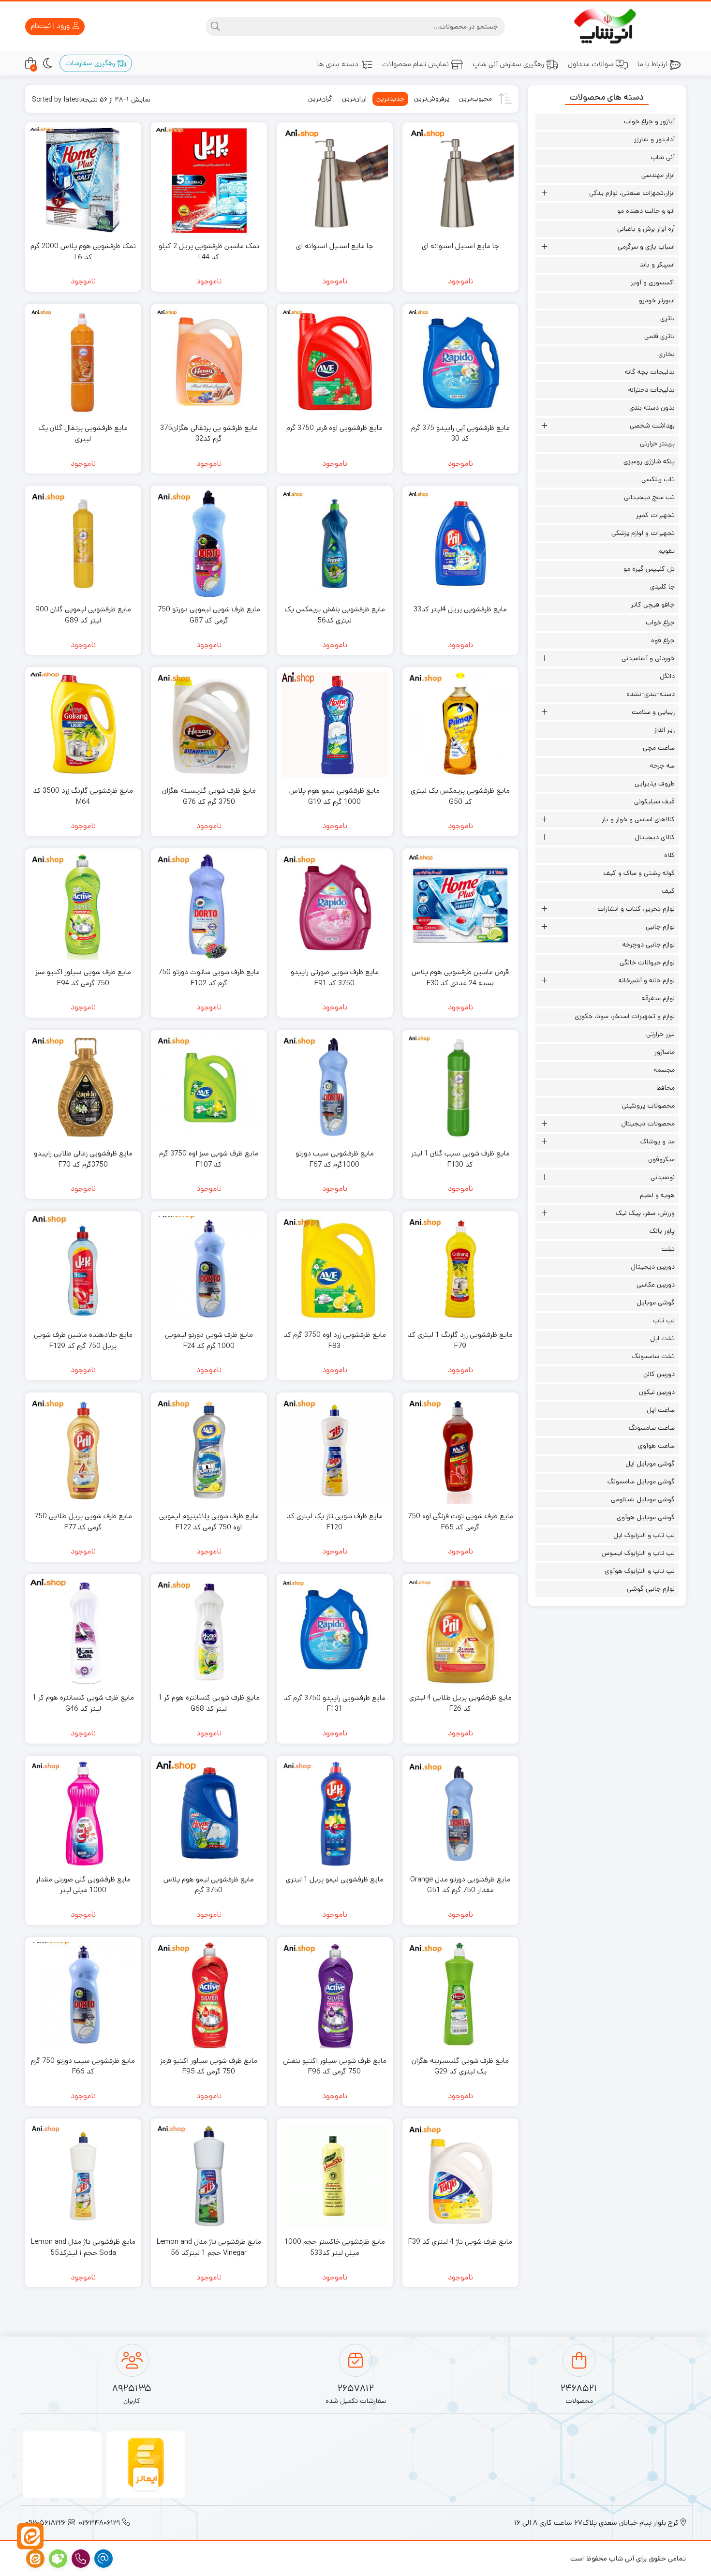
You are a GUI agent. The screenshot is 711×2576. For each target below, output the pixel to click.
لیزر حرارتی (660, 1034)
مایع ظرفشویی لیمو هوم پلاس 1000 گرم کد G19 (334, 796)
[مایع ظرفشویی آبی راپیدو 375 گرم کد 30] (460, 362)
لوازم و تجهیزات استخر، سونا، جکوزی (625, 1016)
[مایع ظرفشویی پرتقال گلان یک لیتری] (83, 362)
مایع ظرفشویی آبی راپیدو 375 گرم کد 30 (460, 433)
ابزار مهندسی (658, 175)
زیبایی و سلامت (653, 712)
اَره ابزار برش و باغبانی (646, 229)
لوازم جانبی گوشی (651, 1589)
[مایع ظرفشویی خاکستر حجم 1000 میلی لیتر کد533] (335, 2176)
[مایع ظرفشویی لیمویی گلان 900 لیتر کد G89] (83, 544)
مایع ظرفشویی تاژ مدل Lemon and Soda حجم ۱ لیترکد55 (83, 2247)
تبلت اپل (662, 1338)
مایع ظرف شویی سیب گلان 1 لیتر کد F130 (460, 1159)
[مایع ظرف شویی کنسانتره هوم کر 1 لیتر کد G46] (83, 1632)
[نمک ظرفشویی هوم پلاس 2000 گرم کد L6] (83, 180)
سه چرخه (662, 766)
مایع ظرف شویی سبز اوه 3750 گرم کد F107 (209, 1159)
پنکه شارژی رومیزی (649, 461)
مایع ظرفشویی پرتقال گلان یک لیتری (83, 433)
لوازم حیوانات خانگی (647, 962)
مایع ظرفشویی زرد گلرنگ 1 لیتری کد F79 (460, 1340)
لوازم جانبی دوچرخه (649, 945)
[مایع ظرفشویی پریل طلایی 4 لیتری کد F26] (460, 1632)
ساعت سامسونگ (652, 1428)
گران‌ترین (320, 99)
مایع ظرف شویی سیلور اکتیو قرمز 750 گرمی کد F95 (209, 2066)
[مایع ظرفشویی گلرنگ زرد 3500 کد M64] (83, 725)
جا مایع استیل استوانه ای (460, 246)
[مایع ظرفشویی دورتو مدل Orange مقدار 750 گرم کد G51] (460, 1814)
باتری (667, 318)
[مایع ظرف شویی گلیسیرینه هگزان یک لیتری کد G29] (460, 1995)
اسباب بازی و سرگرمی (646, 247)
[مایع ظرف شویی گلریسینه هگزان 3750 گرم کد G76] (209, 725)
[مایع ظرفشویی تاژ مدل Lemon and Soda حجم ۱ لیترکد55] (83, 2176)
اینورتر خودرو (657, 300)
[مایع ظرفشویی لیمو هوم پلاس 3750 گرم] (209, 1814)
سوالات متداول (591, 64)
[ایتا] (30, 2536)
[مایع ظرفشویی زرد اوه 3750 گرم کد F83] (335, 1269)
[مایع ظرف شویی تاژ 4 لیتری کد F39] (460, 2176)
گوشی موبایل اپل (650, 1464)
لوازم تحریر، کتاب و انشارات (636, 909)
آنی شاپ (663, 157)
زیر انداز (665, 730)
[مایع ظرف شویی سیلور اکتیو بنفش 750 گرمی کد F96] (335, 1995)
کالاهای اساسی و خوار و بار (638, 819)
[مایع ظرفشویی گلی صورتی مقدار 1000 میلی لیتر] (83, 1814)
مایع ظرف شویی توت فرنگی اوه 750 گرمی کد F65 (460, 1522)
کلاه (669, 855)
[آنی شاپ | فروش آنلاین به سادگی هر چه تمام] (607, 26)
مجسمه (664, 1070)
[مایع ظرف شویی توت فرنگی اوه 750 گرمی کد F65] (460, 1451)
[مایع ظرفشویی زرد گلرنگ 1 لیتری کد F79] (460, 1269)
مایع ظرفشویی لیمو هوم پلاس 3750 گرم (209, 1885)
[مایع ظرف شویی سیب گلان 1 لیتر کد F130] (460, 1088)
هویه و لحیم (657, 1195)
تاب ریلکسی (658, 479)
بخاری (667, 354)
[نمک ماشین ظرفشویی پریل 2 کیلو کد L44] (209, 180)
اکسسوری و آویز (653, 282)
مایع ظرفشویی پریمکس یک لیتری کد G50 (460, 796)
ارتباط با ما (652, 64)
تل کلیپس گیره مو (649, 569)
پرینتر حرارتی (657, 444)
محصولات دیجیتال (648, 1124)
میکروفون (661, 1159)
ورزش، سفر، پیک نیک (645, 1213)
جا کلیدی (662, 587)
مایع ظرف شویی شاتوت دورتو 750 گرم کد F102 (209, 977)
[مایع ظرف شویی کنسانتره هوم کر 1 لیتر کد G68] (209, 1632)
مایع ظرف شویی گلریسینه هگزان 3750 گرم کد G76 (209, 796)
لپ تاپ (664, 1320)
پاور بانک (662, 1231)
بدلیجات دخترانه (652, 390)
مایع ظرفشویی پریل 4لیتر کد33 (460, 609)
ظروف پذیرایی (655, 784)
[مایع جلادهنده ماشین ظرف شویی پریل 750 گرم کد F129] (83, 1269)
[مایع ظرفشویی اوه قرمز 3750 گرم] (335, 362)
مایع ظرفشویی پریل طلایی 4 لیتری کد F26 (460, 1703)
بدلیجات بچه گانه (650, 372)
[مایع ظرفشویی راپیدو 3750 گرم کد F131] (335, 1632)
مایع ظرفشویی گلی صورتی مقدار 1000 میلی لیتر (83, 1885)
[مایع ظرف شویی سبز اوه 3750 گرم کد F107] (209, 1088)
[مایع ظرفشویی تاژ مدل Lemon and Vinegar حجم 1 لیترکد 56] (209, 2176)
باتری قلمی (659, 336)
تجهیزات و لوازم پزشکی (643, 533)
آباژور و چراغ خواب (649, 121)
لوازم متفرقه (658, 998)
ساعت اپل (661, 1410)
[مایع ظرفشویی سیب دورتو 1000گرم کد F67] (335, 1088)
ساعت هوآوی (656, 1446)
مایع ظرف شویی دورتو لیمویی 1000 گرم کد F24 (209, 1340)
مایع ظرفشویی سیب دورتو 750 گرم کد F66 (83, 2066)
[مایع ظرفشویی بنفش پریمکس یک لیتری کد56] (335, 544)
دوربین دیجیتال (653, 1267)
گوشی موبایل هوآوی (646, 1517)
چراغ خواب (660, 622)
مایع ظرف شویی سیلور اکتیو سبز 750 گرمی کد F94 (83, 977)
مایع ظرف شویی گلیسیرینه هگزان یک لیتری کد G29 (460, 2066)
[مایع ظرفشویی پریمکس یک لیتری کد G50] (460, 725)
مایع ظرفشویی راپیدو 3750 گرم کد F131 (334, 1703)
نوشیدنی (663, 1177)
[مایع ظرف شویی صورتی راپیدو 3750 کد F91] (335, 906)
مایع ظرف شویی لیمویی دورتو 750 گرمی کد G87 (209, 615)
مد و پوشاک (658, 1141)
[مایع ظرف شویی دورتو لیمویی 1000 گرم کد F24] (209, 1269)
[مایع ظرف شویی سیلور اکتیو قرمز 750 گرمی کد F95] (209, 1995)
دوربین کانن (659, 1374)
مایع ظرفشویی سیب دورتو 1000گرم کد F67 (335, 1159)
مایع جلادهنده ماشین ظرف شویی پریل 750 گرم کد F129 (83, 1340)
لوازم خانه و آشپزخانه (647, 980)
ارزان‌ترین (354, 99)
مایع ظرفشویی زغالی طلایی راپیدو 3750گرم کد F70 (83, 1159)
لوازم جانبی (660, 927)
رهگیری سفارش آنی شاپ (508, 64)
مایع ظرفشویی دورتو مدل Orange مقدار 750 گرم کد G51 (460, 1885)
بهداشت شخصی (652, 426)
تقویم (667, 551)
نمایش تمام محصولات (415, 64)
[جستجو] (215, 27)
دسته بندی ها (338, 64)
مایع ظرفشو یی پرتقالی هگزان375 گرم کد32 (209, 433)
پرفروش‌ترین (432, 99)
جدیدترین (390, 99)
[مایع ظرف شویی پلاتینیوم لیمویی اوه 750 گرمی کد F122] (209, 1451)
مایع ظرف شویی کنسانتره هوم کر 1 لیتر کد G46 (83, 1703)
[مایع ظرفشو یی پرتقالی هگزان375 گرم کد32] (209, 362)
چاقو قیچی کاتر (653, 605)
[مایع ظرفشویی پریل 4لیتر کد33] (460, 544)
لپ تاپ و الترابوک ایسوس (638, 1553)
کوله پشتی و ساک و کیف (639, 873)
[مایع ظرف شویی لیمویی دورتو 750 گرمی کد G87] (209, 544)
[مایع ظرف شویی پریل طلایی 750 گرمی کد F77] (83, 1451)
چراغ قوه (663, 640)
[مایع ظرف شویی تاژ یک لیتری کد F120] (335, 1451)
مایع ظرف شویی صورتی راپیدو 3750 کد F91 (335, 977)
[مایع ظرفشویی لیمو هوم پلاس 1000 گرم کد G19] (335, 725)
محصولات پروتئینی (648, 1106)
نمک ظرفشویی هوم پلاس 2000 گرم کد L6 (83, 252)
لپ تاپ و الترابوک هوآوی (640, 1571)
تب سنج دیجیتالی (649, 497)
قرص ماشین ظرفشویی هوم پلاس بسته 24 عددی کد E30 (460, 977)
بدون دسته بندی (652, 408)
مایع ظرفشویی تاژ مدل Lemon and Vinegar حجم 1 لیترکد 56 (209, 2247)
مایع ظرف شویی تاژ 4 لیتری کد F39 (460, 2242)
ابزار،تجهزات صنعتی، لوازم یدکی (632, 193)
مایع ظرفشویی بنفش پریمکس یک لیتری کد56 (335, 615)
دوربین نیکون (657, 1392)
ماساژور (665, 1052)
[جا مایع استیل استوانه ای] (460, 180)
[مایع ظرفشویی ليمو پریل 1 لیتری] (335, 1814)
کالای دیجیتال (655, 837)
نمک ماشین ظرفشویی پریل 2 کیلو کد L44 (209, 252)
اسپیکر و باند (657, 265)
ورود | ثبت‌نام (51, 26)
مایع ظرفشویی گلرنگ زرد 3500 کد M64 (83, 796)
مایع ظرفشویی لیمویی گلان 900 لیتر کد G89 (83, 615)
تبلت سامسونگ (653, 1356)
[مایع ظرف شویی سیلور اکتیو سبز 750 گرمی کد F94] (83, 906)
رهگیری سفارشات (91, 63)
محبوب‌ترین (475, 99)
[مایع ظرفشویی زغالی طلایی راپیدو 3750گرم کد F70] (83, 1088)
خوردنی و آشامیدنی (648, 658)
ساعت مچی (659, 748)
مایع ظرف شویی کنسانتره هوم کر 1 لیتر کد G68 (209, 1703)
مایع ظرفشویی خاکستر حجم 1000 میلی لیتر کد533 (335, 2247)
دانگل (667, 676)
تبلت (668, 1249)
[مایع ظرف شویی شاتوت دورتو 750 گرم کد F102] (209, 906)
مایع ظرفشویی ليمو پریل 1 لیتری (335, 1879)
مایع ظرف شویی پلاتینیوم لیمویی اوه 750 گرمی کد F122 (209, 1522)
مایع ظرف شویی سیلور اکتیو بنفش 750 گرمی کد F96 (335, 2066)
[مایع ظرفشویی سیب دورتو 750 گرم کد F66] (83, 1995)
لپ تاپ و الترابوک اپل (644, 1535)
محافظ (666, 1088)
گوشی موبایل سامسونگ (641, 1481)
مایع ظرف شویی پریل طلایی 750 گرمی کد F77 (83, 1522)
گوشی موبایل (656, 1303)
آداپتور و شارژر (654, 139)
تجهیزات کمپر (655, 515)
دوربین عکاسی (656, 1285)
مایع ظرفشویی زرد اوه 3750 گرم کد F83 (335, 1340)
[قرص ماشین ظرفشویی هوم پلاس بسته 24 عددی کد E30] (460, 906)
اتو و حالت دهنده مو (646, 211)
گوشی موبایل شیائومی (643, 1499)
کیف (668, 891)
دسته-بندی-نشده (651, 694)
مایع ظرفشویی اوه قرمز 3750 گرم (334, 428)
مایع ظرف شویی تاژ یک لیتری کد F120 (335, 1522)
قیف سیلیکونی (654, 801)
